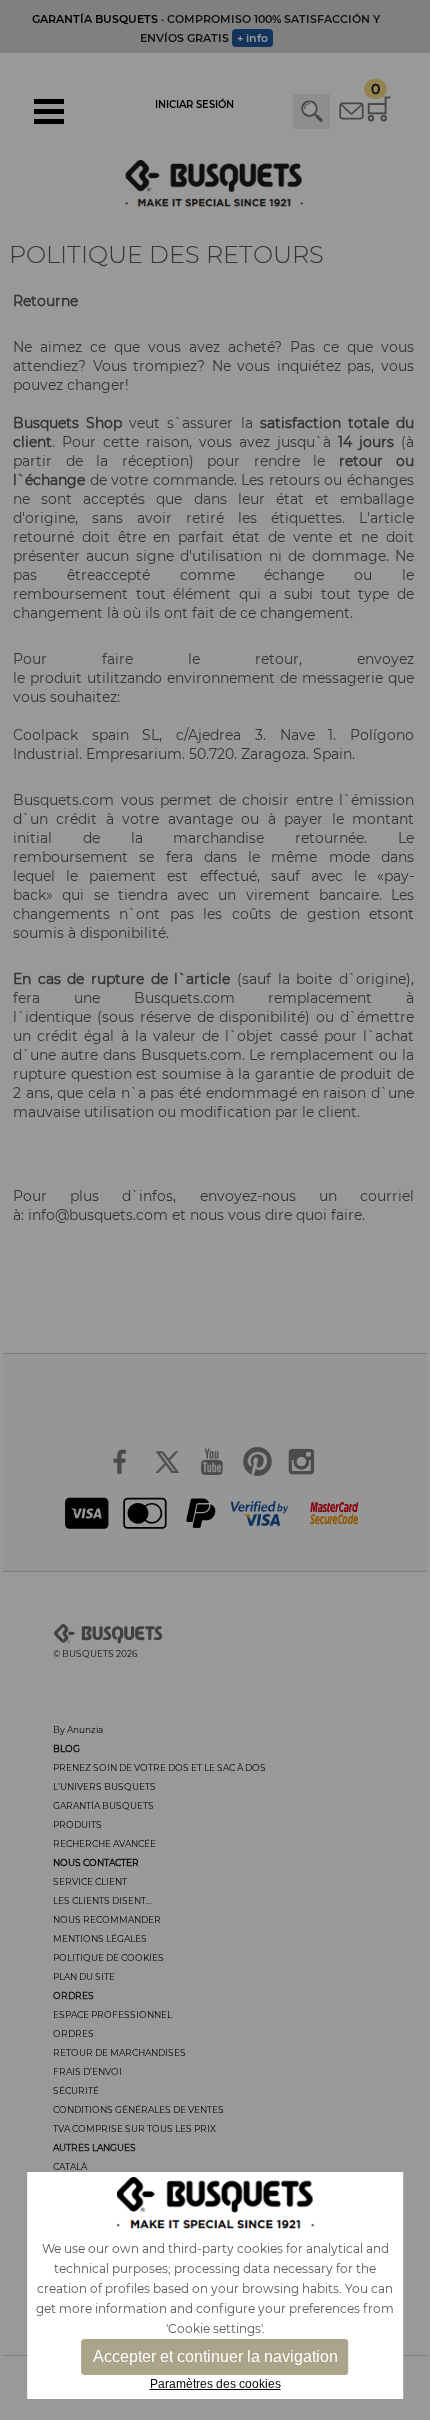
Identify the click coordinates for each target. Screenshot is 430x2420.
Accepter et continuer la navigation (215, 2356)
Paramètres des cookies (215, 2384)
